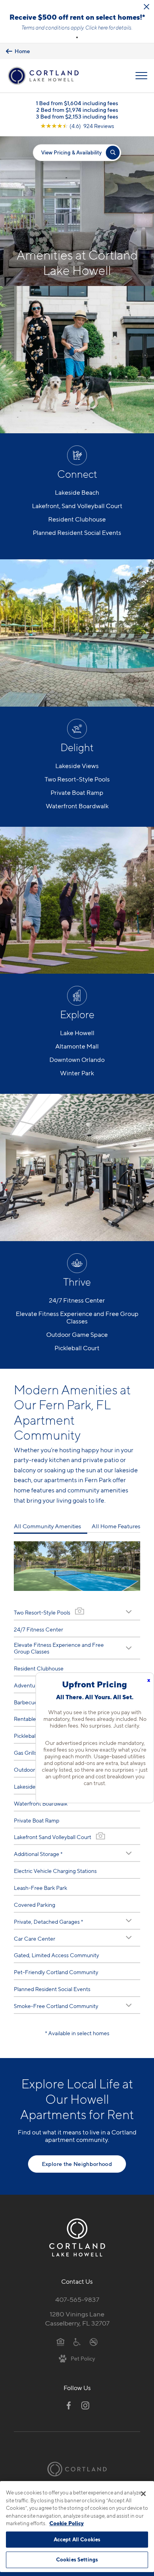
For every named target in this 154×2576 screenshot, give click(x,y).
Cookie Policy (67, 2523)
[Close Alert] (146, 7)
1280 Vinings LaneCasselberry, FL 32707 (77, 2319)
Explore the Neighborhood (77, 2164)
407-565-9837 (77, 2299)
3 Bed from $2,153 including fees (77, 116)
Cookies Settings (77, 2559)
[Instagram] (85, 2405)
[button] (77, 37)
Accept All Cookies (77, 2539)
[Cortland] (77, 2469)
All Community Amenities (47, 1526)
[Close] (143, 2494)
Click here (97, 28)
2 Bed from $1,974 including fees (77, 110)
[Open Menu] (141, 76)
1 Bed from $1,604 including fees (77, 103)
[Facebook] (69, 2405)
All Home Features (116, 1526)
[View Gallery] (80, 1611)
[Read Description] (129, 1612)
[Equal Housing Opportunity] (61, 2342)
